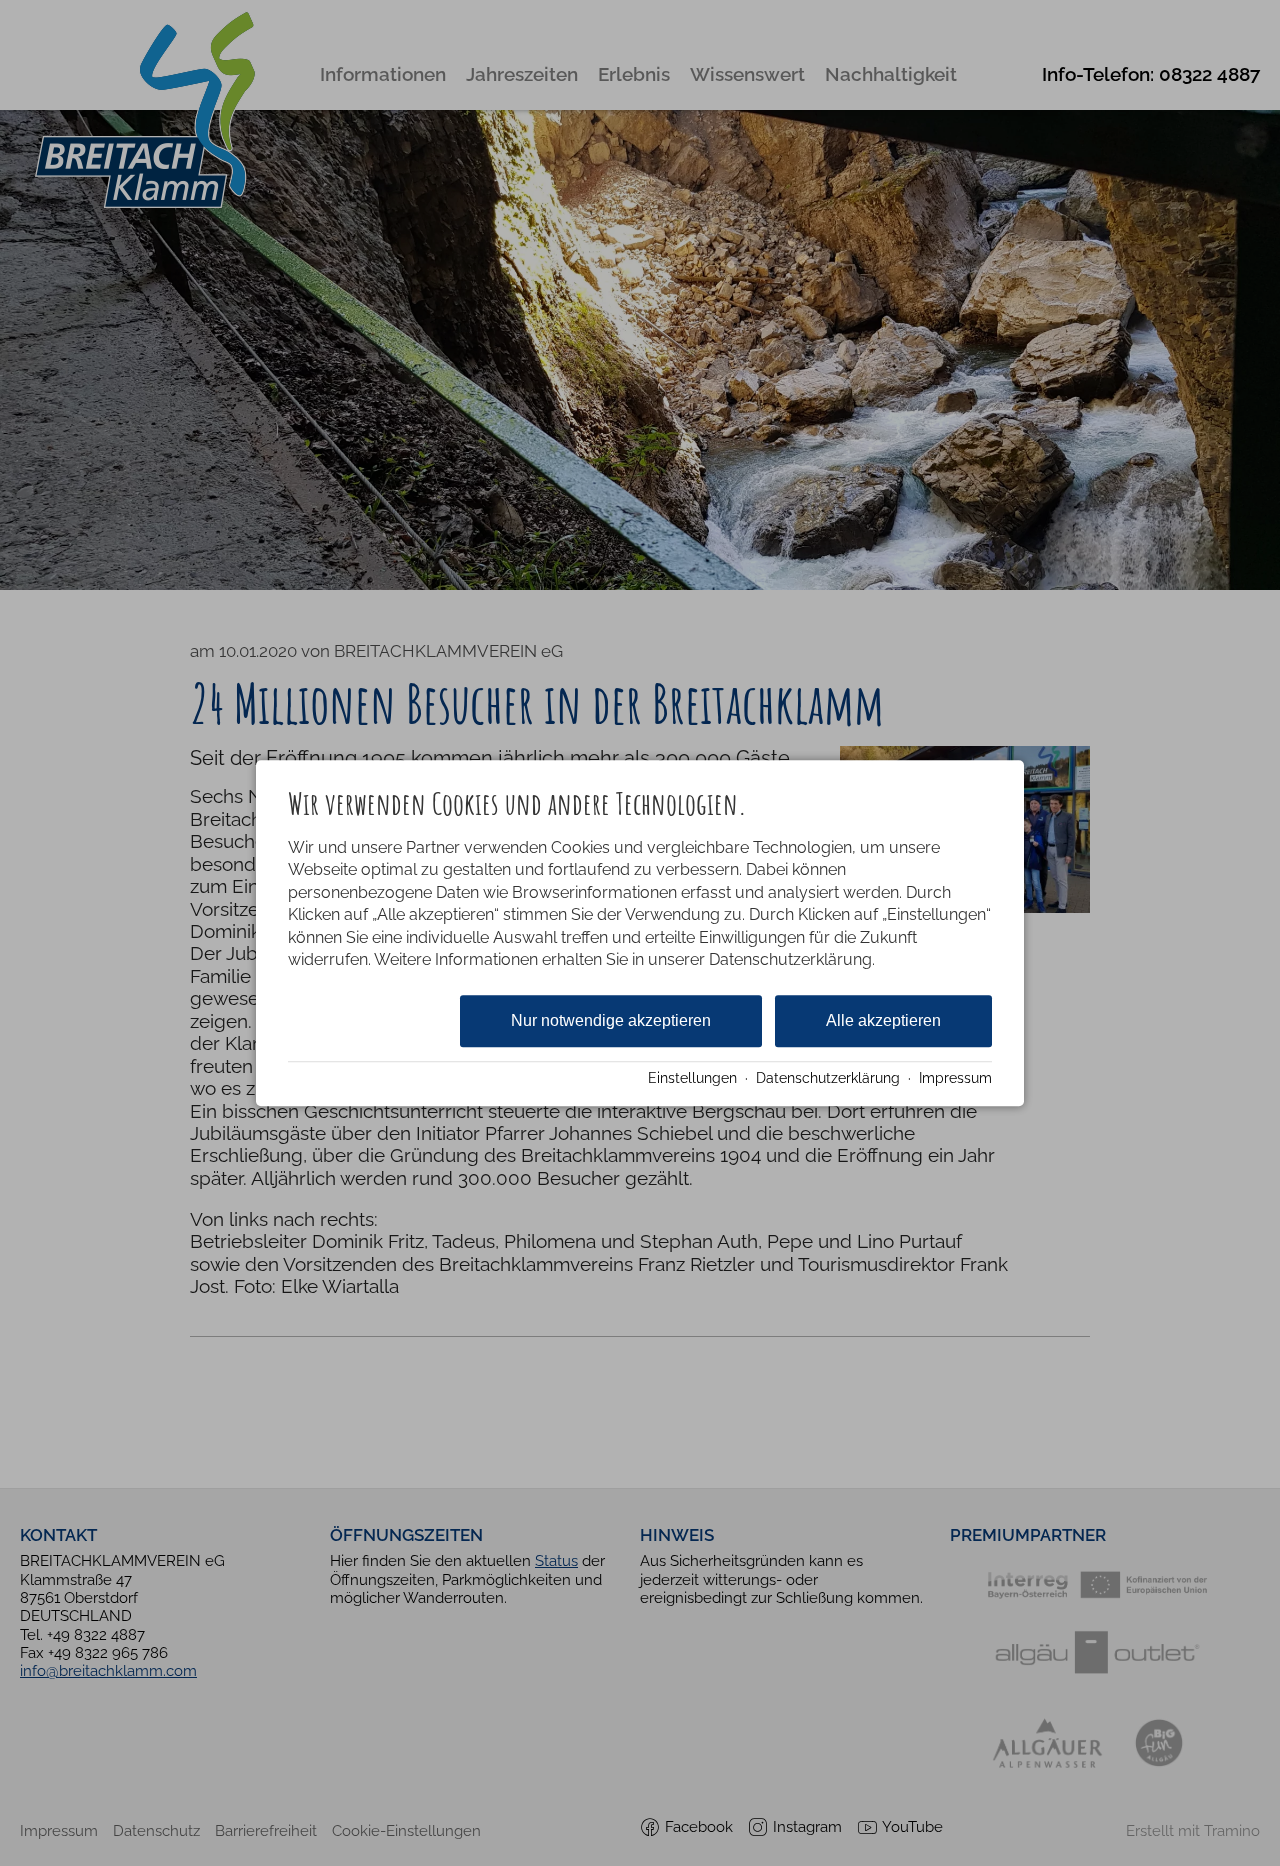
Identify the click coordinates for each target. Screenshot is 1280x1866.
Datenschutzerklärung (828, 1078)
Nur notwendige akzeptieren (611, 1021)
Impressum (955, 1078)
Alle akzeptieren (883, 1021)
